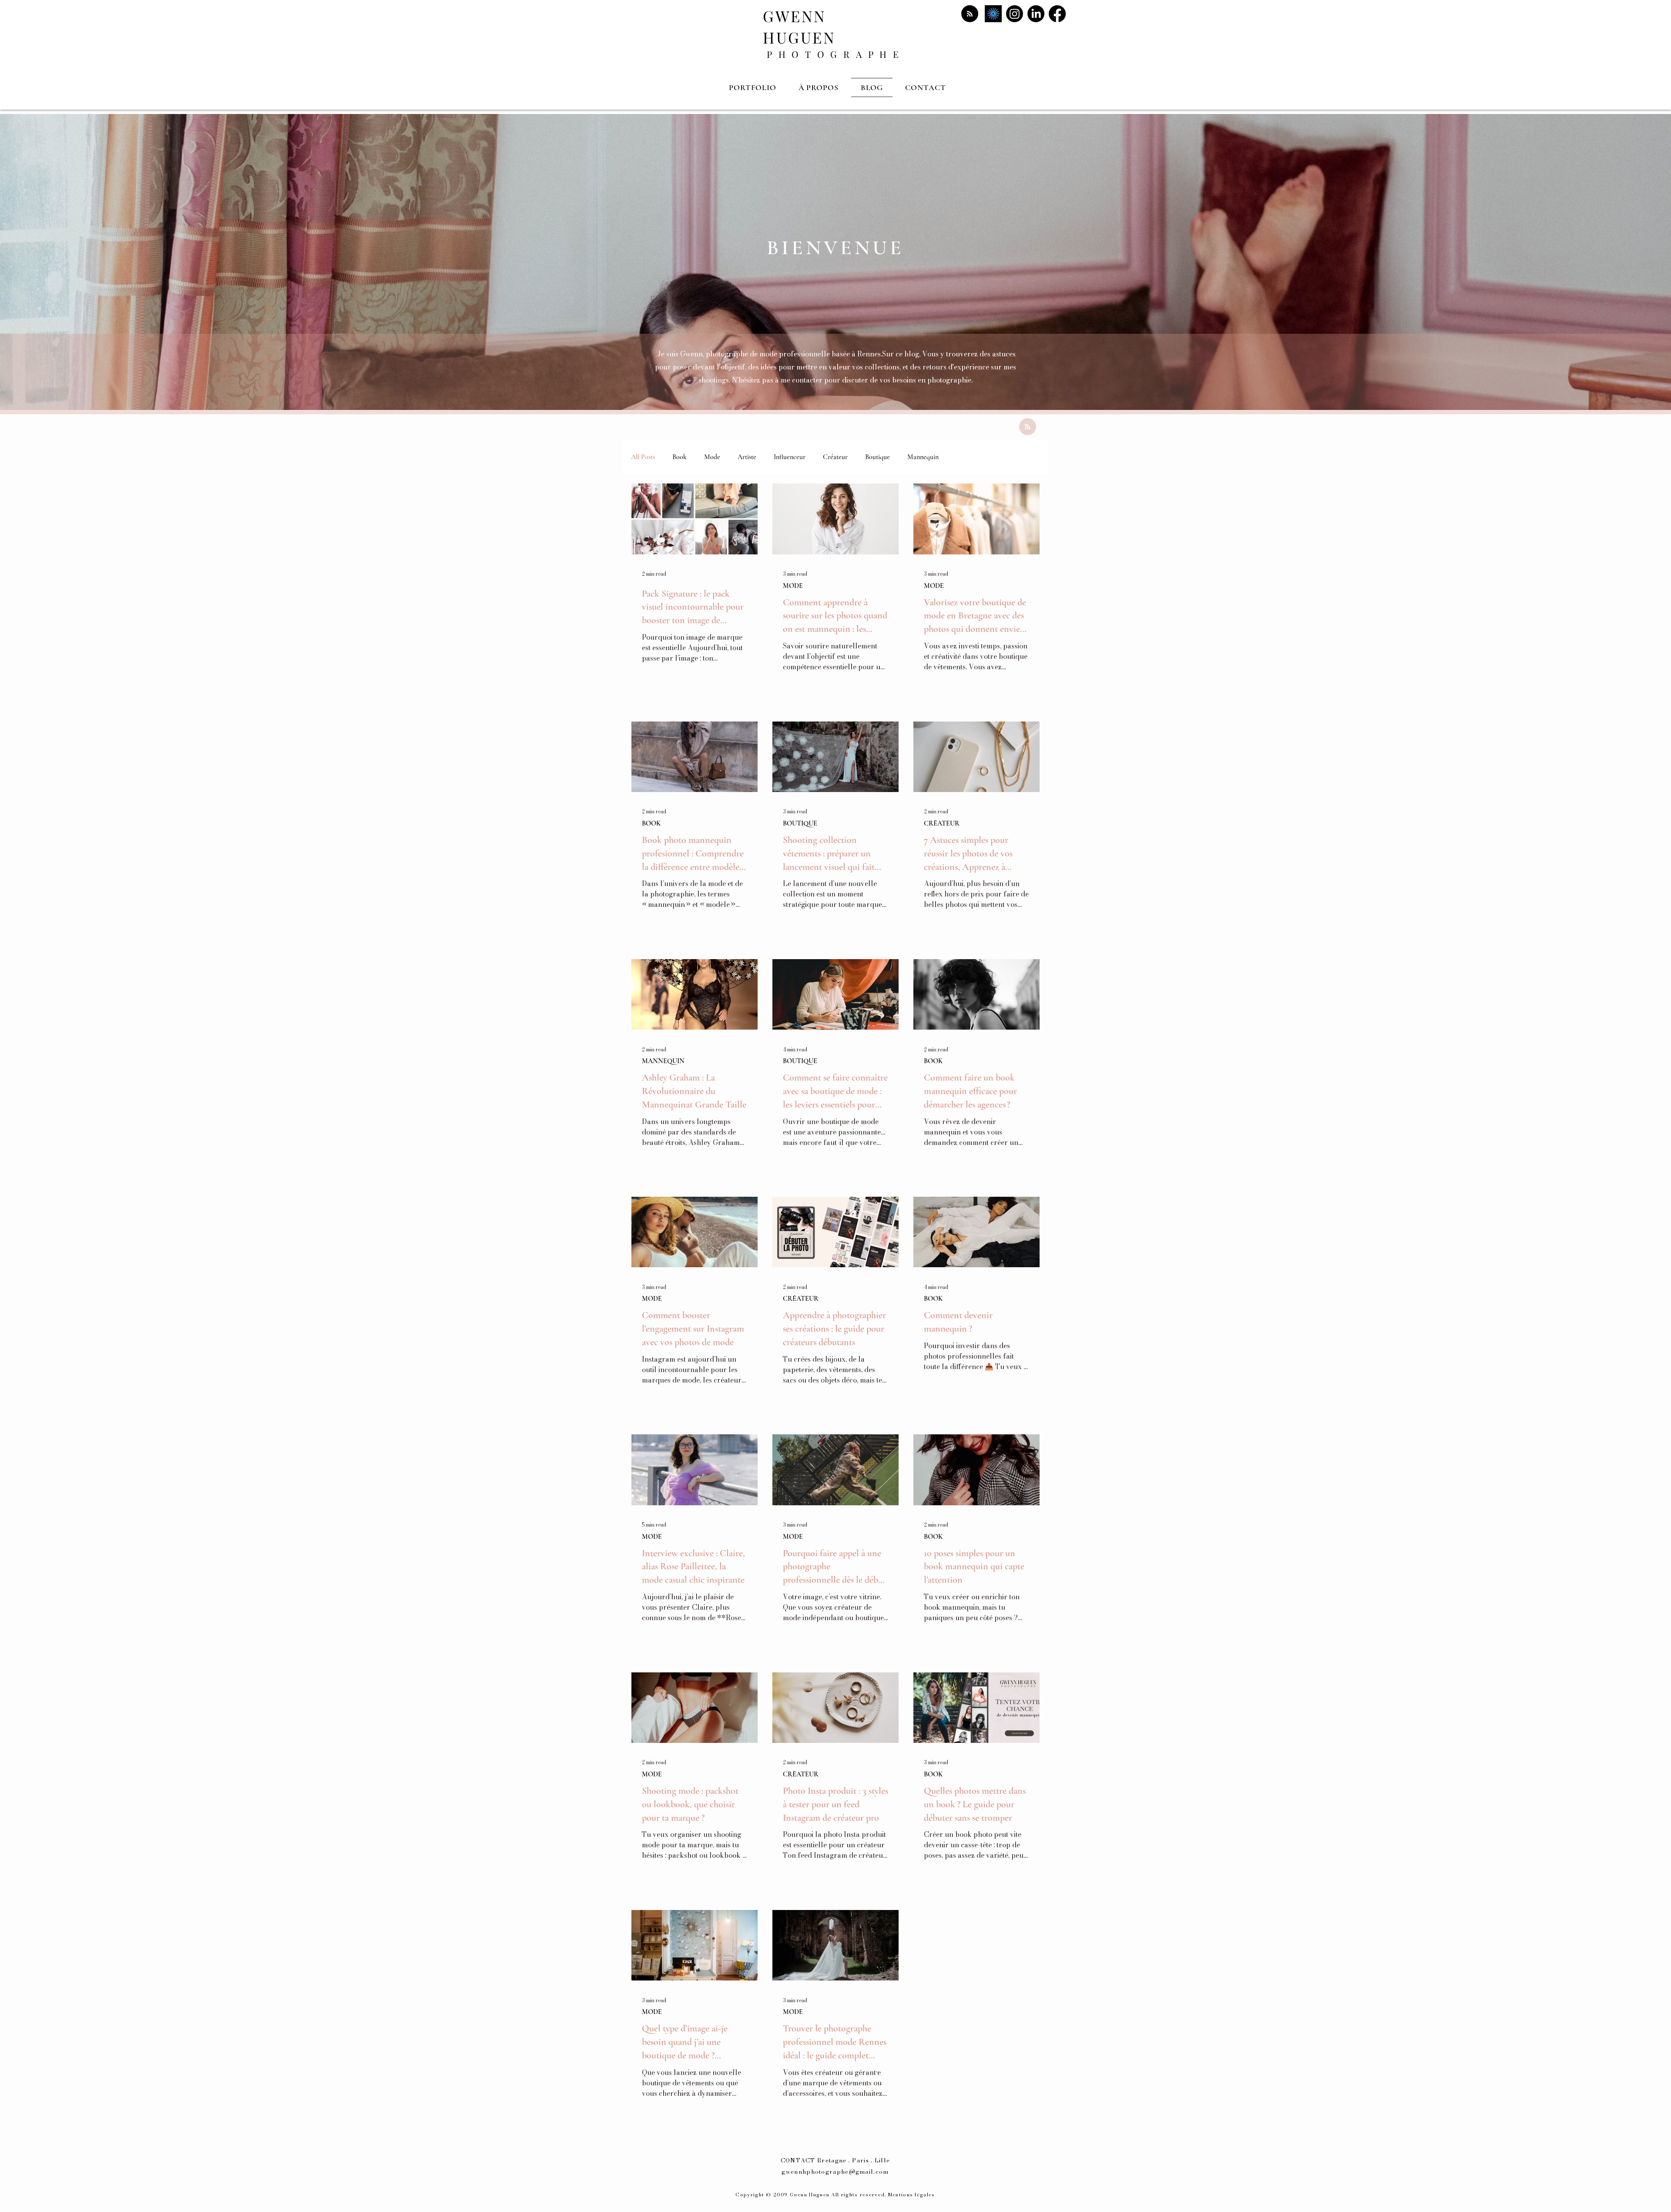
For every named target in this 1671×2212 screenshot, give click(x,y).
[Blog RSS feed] (970, 14)
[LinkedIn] (1036, 14)
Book (679, 457)
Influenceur (790, 457)
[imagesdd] (993, 14)
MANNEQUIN (663, 1061)
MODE (793, 586)
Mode (712, 457)
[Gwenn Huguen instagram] (1015, 14)
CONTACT (798, 2160)
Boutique (877, 457)
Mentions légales (912, 2195)
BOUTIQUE (800, 823)
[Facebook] (1057, 14)
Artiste (747, 457)
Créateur (835, 457)
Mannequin (923, 457)
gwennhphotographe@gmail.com (835, 2172)
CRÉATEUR (942, 823)
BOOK (651, 823)
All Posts (643, 457)
